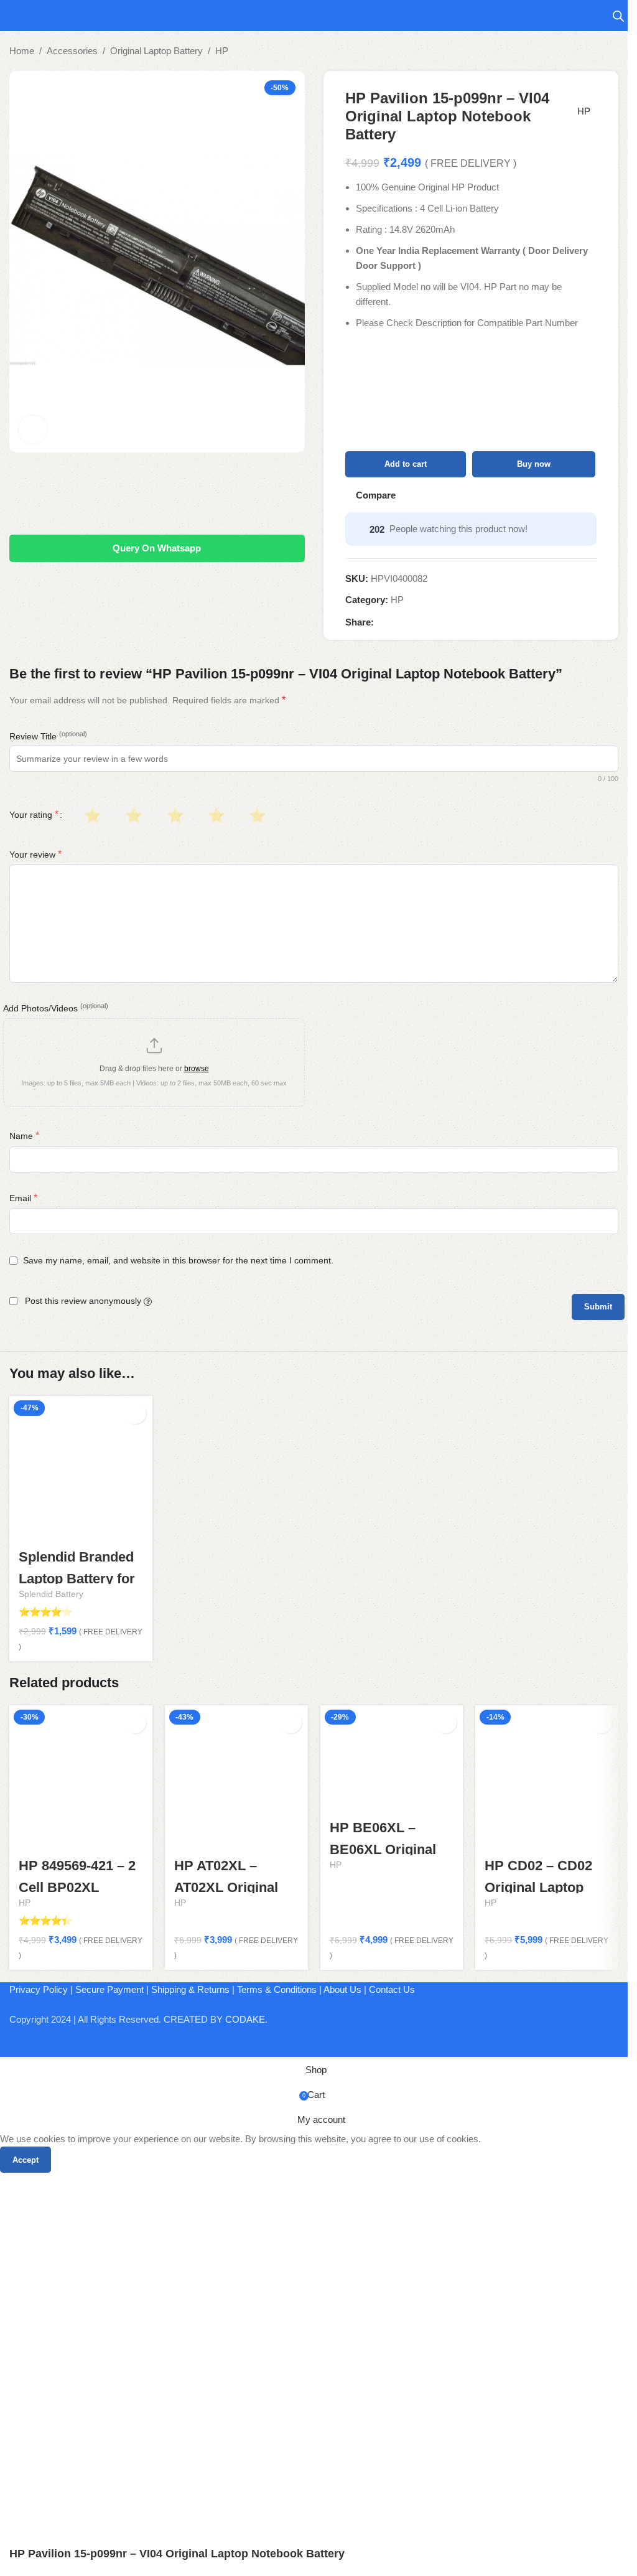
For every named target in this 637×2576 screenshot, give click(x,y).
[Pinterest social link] (411, 622)
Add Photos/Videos (56, 1008)
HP (222, 51)
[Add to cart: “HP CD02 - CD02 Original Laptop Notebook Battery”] (601, 1722)
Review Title (48, 736)
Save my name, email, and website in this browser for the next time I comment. (178, 1260)
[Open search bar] (618, 16)
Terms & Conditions (277, 1989)
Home (22, 51)
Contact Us (392, 1989)
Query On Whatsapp (157, 548)
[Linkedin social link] (426, 622)
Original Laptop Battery (156, 51)
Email (23, 1198)
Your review (35, 854)
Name (24, 1136)
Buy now (534, 464)
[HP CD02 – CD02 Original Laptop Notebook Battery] (547, 1777)
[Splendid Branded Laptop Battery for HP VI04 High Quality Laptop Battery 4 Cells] (81, 1468)
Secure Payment (109, 1989)
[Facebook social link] (381, 622)
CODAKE (245, 2019)
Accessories (72, 51)
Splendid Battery (51, 1594)
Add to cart (406, 464)
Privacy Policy (39, 1989)
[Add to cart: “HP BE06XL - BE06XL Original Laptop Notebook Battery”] (446, 1722)
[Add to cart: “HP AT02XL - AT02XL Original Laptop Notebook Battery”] (291, 1722)
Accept (26, 2160)
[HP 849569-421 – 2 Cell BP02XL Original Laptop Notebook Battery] (81, 1777)
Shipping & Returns (190, 1989)
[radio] (91, 816)
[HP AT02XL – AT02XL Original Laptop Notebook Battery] (236, 1777)
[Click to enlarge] (33, 430)
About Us (342, 1989)
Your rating (34, 815)
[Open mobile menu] (14, 16)
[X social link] (396, 622)
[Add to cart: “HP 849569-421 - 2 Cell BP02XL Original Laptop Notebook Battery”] (135, 1722)
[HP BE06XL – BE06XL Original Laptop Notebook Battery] (392, 1758)
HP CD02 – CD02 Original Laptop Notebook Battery (541, 1887)
